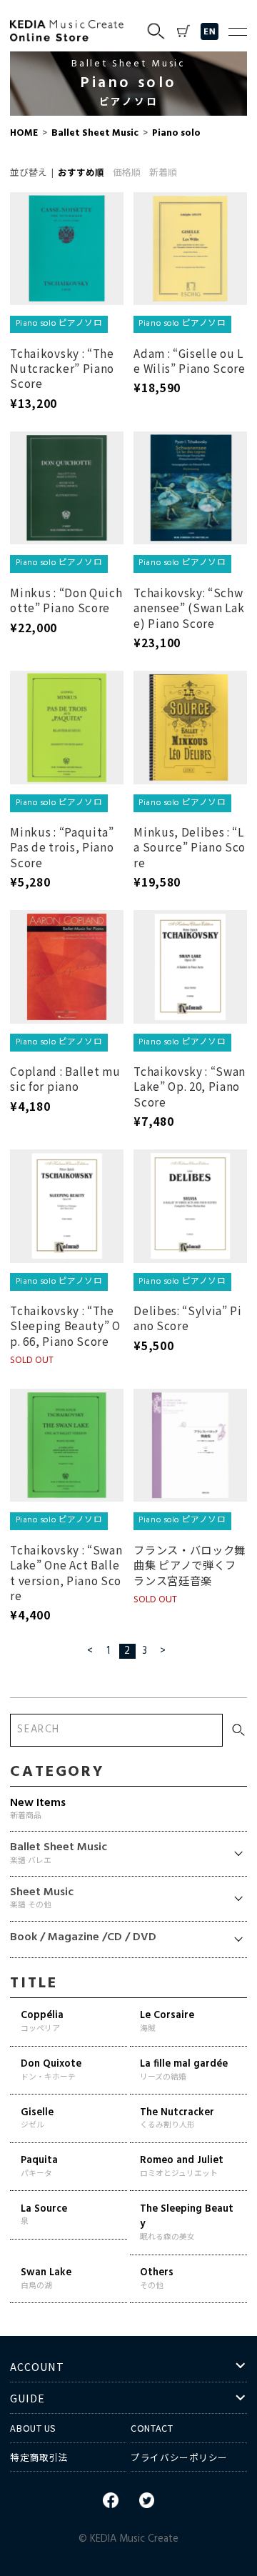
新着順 (163, 174)
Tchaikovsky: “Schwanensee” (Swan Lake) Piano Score (189, 608)
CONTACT (152, 2428)
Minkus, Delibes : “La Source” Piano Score (190, 847)
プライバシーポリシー (179, 2457)
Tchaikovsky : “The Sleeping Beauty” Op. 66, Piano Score (65, 1326)
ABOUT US (33, 2428)
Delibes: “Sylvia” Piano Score (188, 1318)
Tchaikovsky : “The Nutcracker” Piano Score (62, 368)
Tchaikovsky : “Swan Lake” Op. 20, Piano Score (190, 1086)
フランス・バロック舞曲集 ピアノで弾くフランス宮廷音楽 (190, 1565)
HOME (24, 133)
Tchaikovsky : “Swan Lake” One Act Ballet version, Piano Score (66, 1572)
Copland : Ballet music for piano (65, 1078)
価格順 (127, 174)
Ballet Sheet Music (95, 133)
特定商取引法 (39, 2457)
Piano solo (175, 133)
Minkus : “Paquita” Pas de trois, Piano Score (62, 847)
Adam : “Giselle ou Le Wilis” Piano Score (190, 360)
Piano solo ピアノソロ (59, 324)
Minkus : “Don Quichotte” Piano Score (66, 600)
